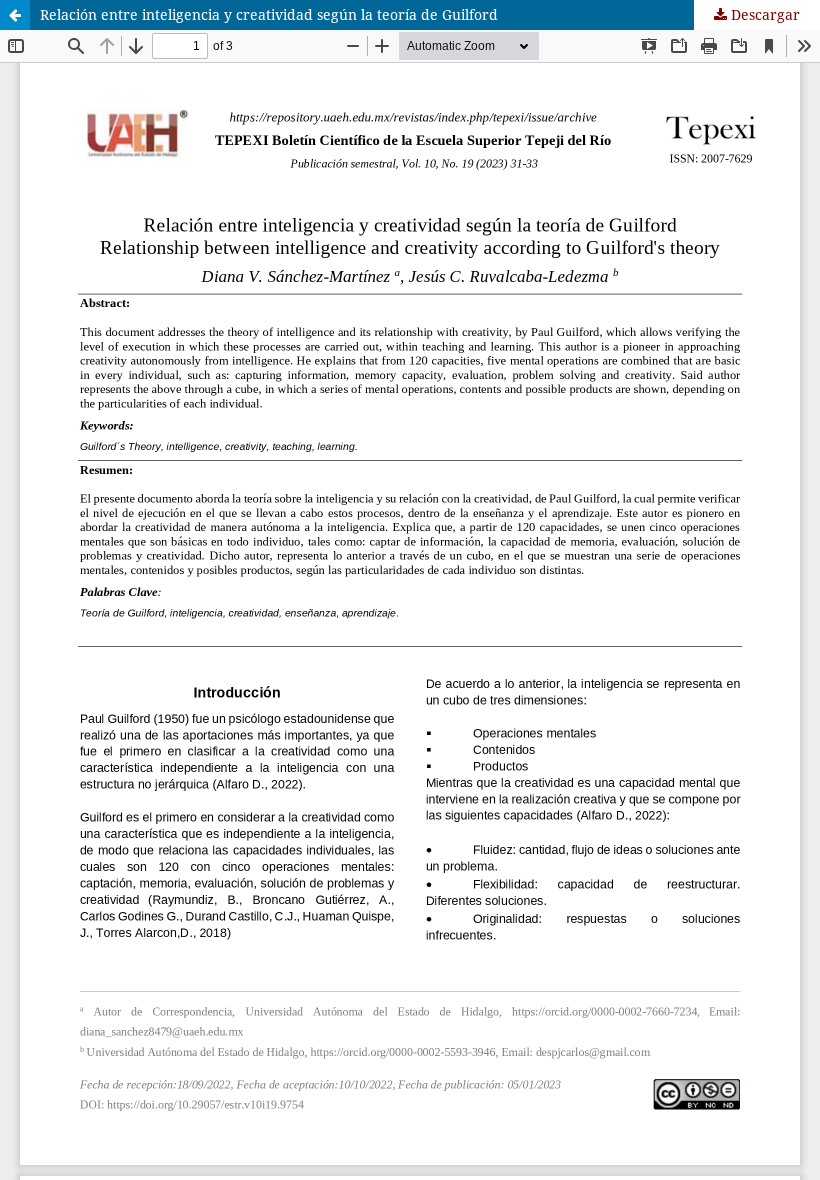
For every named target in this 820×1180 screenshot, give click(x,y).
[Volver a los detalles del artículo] (15, 15)
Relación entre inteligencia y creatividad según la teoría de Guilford (269, 14)
